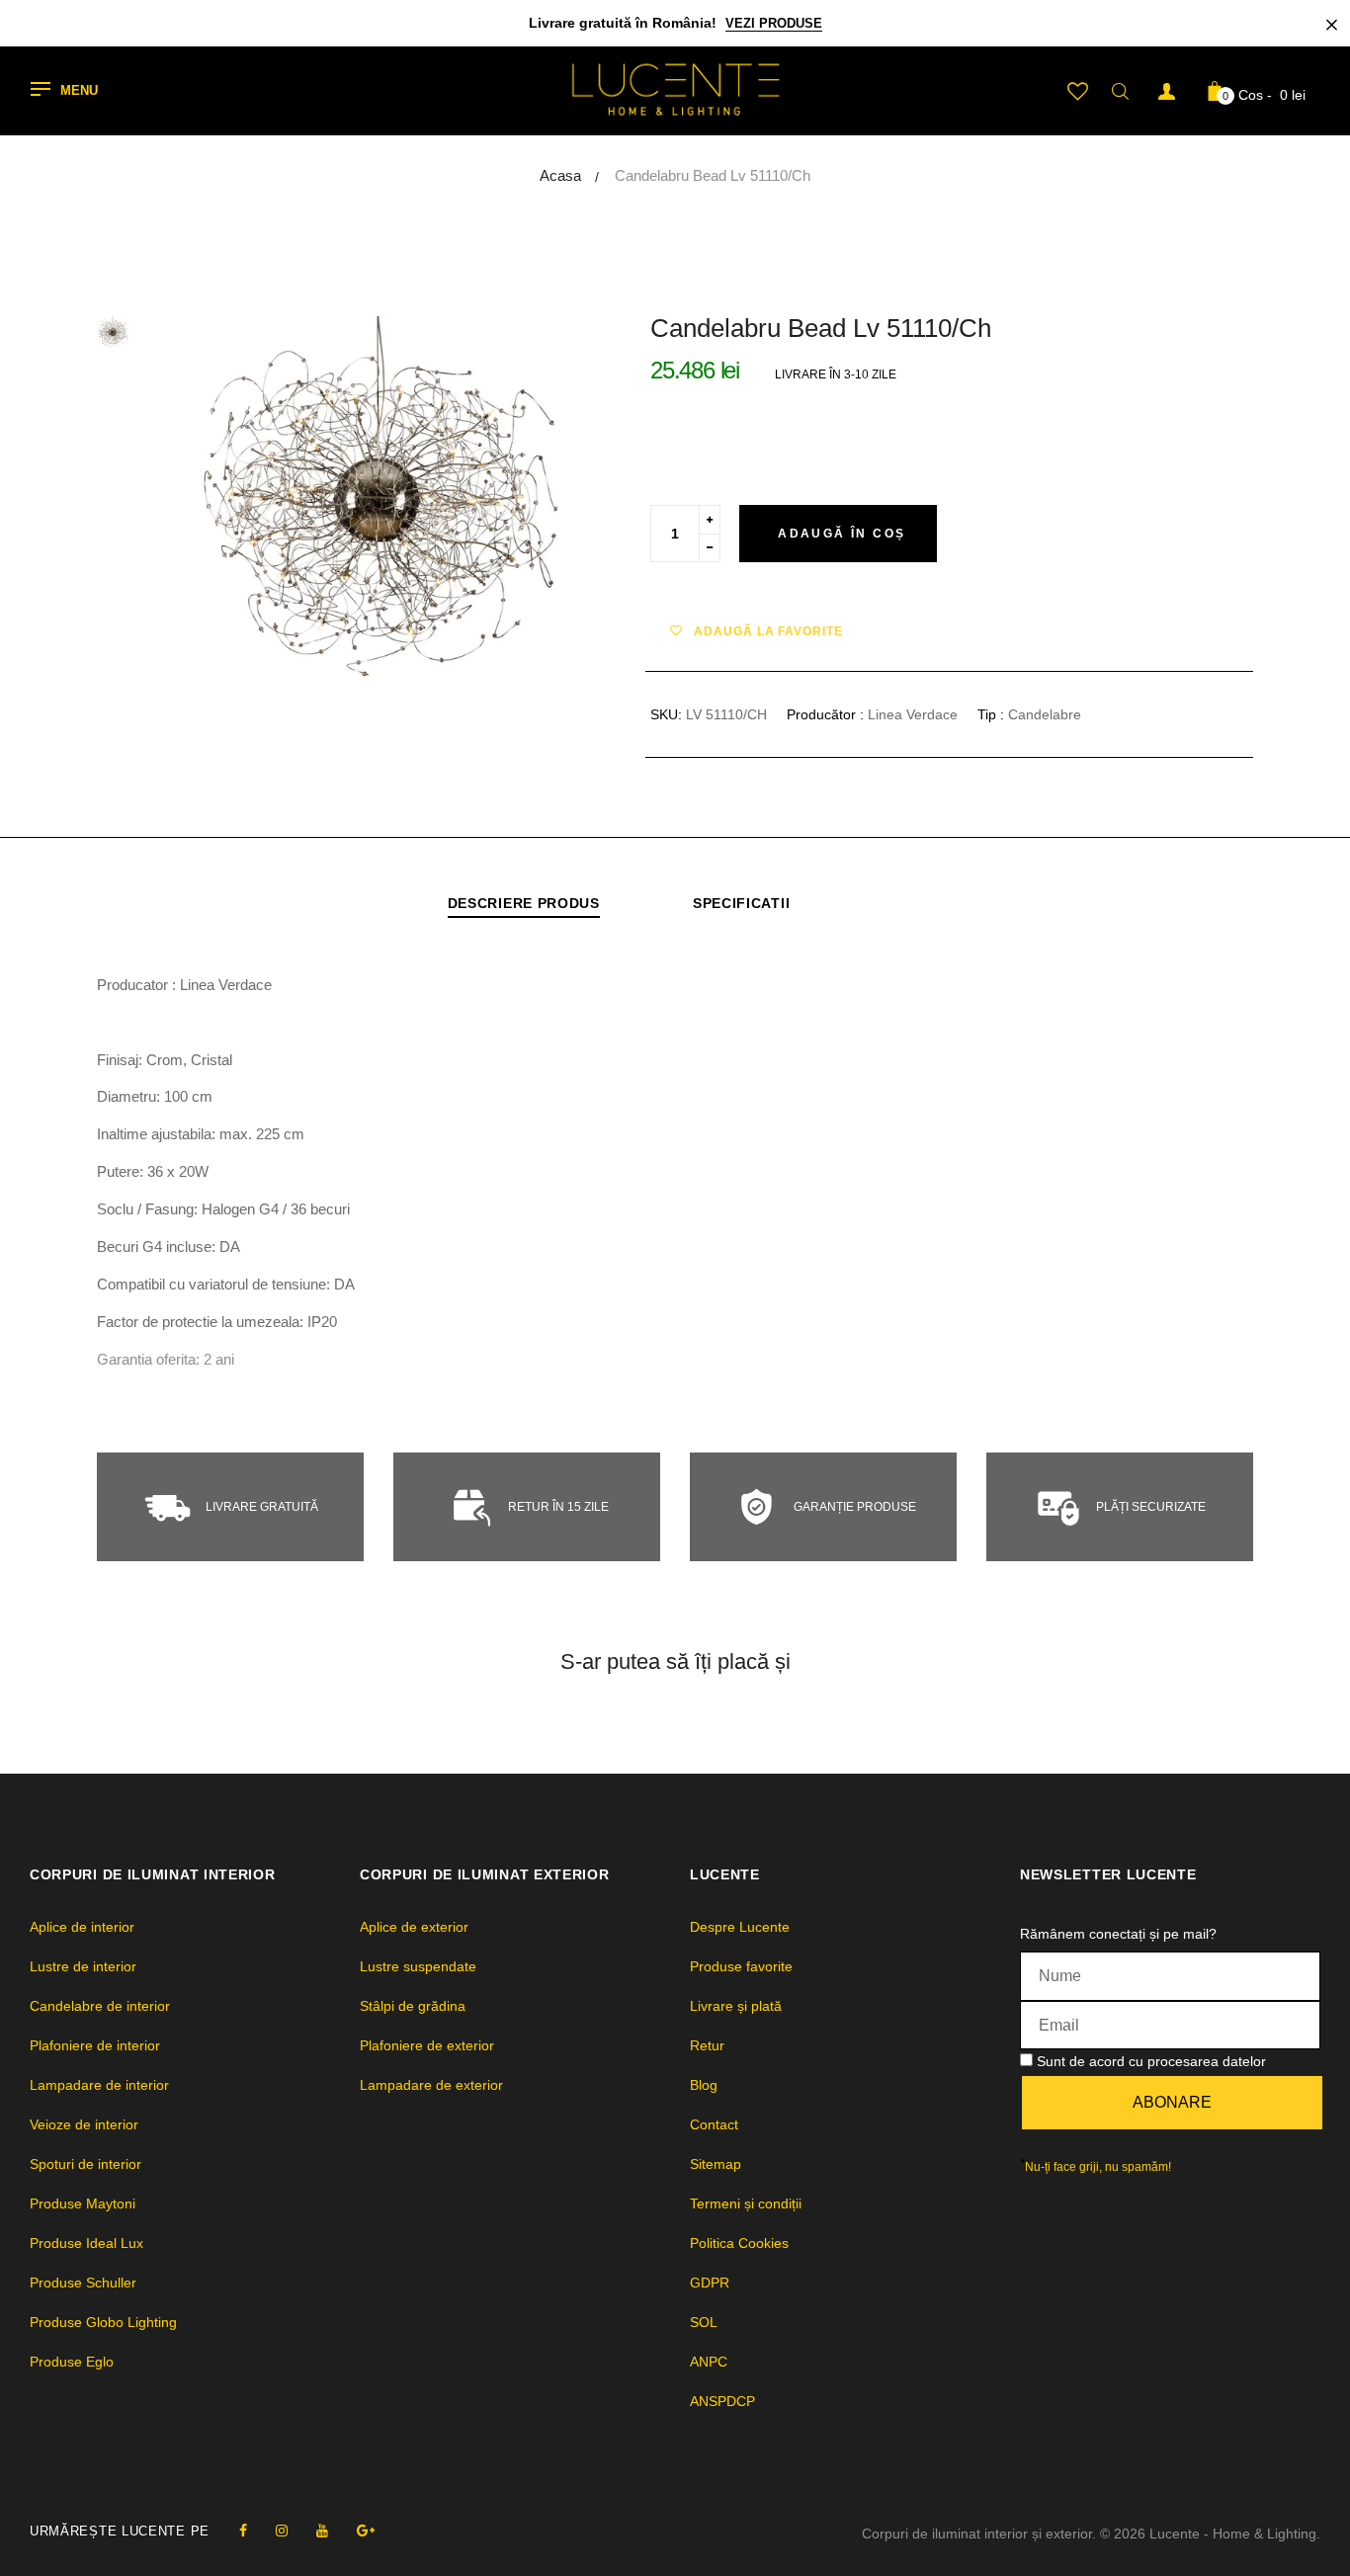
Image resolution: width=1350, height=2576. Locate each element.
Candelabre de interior (100, 2006)
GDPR (710, 2283)
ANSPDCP (722, 2401)
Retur (707, 2045)
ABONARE (1172, 2102)
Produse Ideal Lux (86, 2243)
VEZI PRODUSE (774, 23)
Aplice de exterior (414, 1927)
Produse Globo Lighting (103, 2322)
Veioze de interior (84, 2124)
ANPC (709, 2362)
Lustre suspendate (418, 1966)
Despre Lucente (740, 1927)
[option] (379, 499)
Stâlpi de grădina (413, 2006)
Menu (79, 91)
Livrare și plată (736, 2006)
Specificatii (741, 903)
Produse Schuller (83, 2283)
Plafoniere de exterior (427, 2045)
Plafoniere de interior (95, 2045)
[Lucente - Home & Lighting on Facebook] (243, 2531)
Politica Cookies (739, 2243)
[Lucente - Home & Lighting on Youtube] (322, 2531)
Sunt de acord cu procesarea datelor (1151, 2061)
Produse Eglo (72, 2362)
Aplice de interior (82, 1927)
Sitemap (716, 2164)
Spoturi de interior (85, 2164)
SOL (704, 2322)
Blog (704, 2085)
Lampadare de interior (99, 2085)
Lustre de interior (83, 1966)
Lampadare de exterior (431, 2085)
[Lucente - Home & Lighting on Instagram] (282, 2531)
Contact (714, 2124)
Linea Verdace (913, 714)
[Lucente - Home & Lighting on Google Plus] (366, 2531)
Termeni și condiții (746, 2203)
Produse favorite (741, 1966)
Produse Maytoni (83, 2203)
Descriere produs (524, 903)
